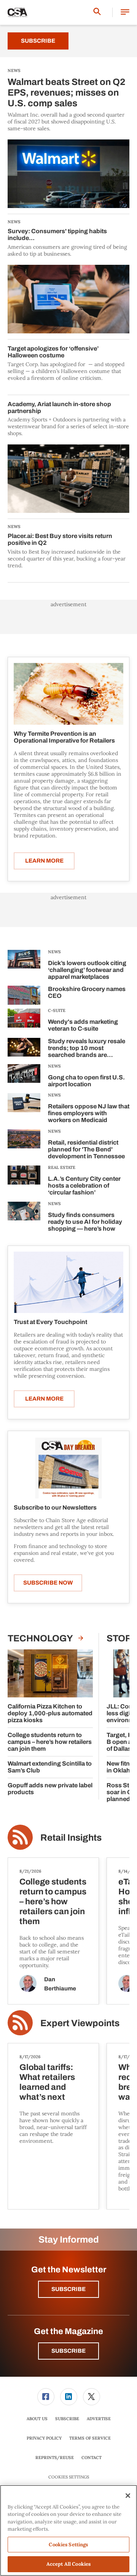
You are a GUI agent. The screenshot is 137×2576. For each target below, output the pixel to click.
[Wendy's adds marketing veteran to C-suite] (24, 1021)
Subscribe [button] (68, 2289)
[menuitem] (46, 2397)
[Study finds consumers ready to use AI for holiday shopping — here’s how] (24, 1218)
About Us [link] (37, 2419)
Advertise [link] (99, 2419)
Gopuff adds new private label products (50, 1789)
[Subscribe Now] (68, 1468)
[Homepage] (18, 13)
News (54, 952)
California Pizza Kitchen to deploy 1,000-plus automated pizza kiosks (50, 1713)
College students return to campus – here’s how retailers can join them (50, 1742)
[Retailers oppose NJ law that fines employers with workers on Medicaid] (24, 1109)
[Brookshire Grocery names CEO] (24, 995)
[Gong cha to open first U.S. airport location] (24, 1077)
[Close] (128, 2496)
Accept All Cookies (68, 2564)
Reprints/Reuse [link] (55, 2458)
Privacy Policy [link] (44, 2438)
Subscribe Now (48, 1583)
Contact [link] (92, 2458)
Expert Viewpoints (80, 2023)
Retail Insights (71, 1838)
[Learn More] (68, 694)
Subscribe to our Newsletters (55, 1507)
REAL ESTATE (62, 1167)
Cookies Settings (69, 2477)
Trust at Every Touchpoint (50, 1322)
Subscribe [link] (67, 2419)
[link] (46, 2397)
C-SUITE (57, 1010)
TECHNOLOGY (41, 1638)
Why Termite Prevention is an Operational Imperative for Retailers (64, 737)
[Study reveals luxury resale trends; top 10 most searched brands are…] (24, 1049)
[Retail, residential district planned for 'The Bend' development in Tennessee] (24, 1146)
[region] (68, 2530)
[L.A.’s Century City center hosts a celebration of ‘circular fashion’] (24, 1182)
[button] (125, 12)
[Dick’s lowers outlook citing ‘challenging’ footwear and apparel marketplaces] (24, 966)
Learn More (44, 861)
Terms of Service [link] (90, 2438)
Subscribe (38, 41)
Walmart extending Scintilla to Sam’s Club (50, 1767)
